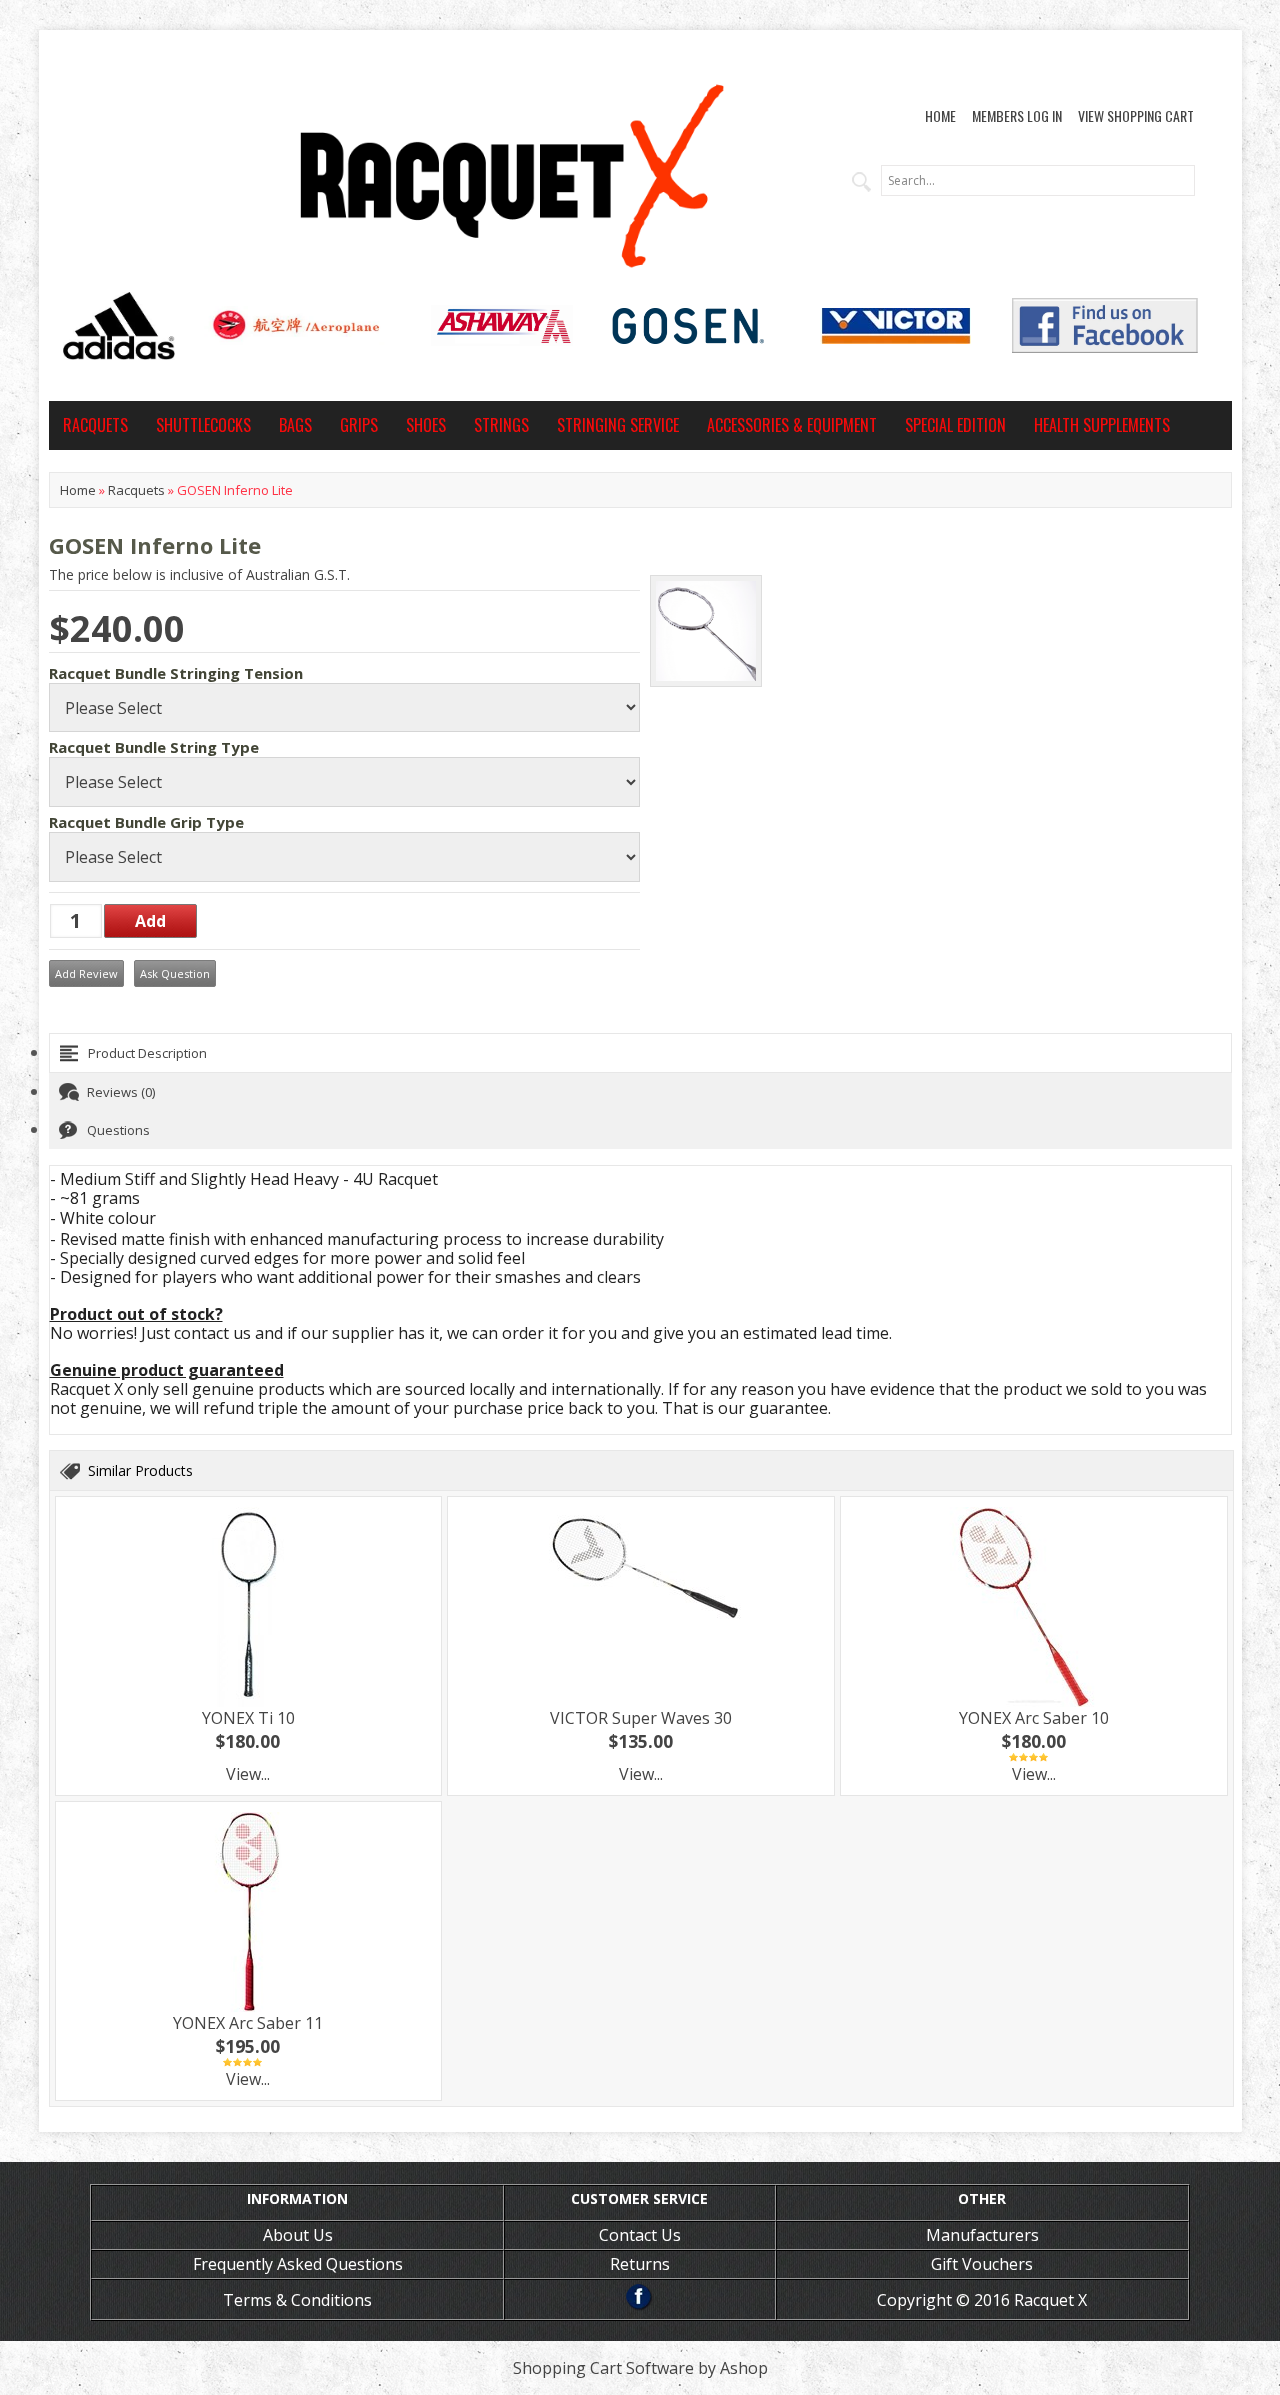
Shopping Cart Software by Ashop (640, 2368)
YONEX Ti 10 (248, 1718)
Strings (501, 425)
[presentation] (640, 1053)
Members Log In (1017, 115)
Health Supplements (1102, 425)
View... (248, 1774)
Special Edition (955, 425)
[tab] (640, 1053)
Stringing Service (618, 425)
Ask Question (175, 973)
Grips (359, 425)
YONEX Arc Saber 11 (248, 2023)
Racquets (95, 425)
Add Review (86, 973)
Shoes (426, 425)
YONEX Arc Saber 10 (1034, 1718)
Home (940, 115)
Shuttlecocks (203, 425)
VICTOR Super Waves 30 (641, 1718)
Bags (295, 425)
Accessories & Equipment (792, 425)
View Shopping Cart (1136, 115)
